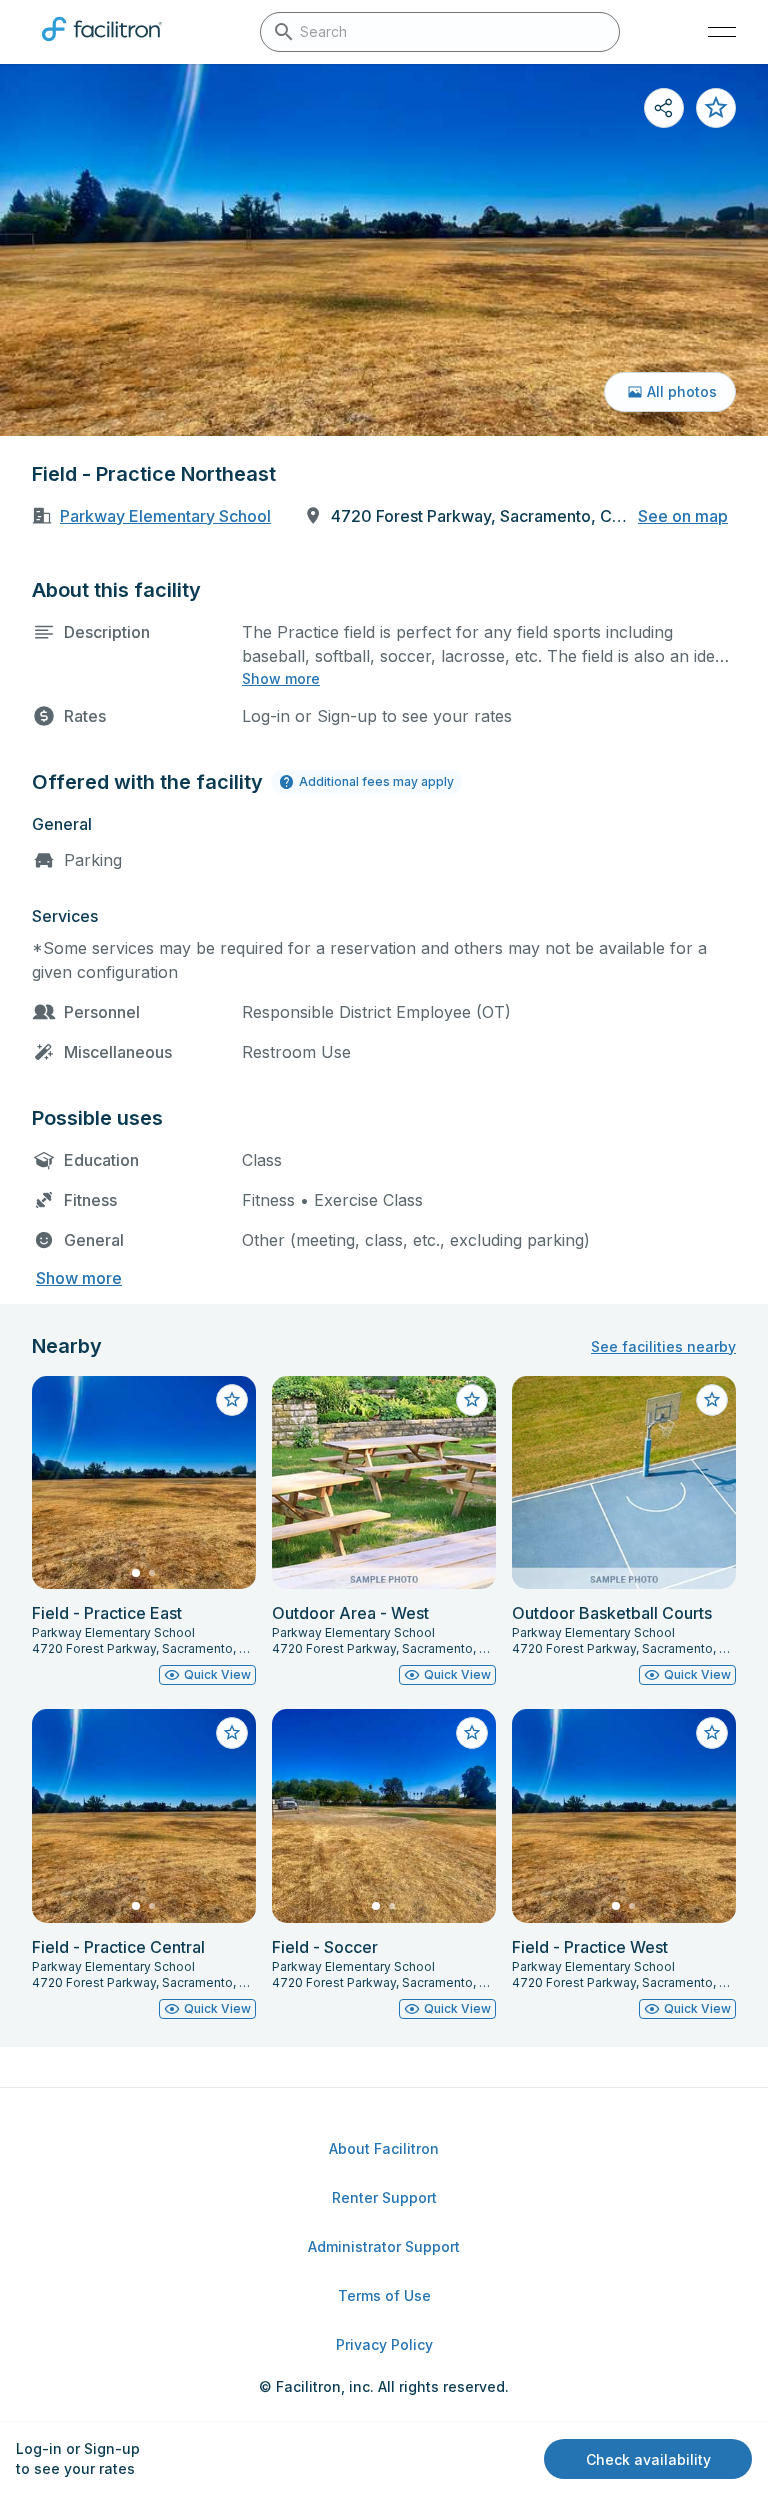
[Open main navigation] (722, 32)
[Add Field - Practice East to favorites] (232, 1400)
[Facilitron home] (102, 45)
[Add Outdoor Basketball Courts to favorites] (712, 1400)
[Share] (664, 108)
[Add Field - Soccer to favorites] (472, 1733)
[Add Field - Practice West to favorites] (712, 1733)
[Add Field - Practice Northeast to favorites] (716, 108)
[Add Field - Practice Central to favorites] (232, 1733)
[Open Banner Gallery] (384, 250)
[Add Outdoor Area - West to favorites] (472, 1400)
